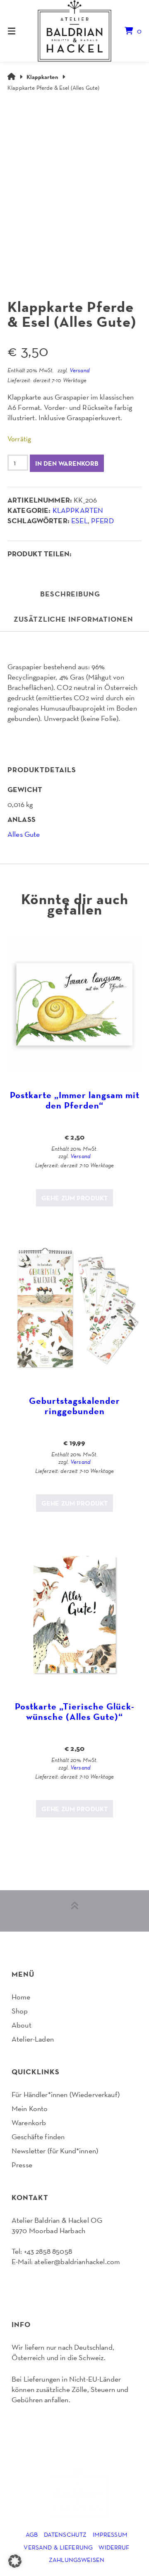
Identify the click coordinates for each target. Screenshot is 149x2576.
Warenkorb (29, 2122)
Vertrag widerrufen (43, 2283)
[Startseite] (74, 31)
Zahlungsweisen (77, 2560)
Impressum (110, 2534)
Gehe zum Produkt (74, 1198)
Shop (20, 2011)
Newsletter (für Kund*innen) (55, 2151)
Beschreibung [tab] (70, 594)
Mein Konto (30, 2108)
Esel (79, 521)
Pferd (102, 521)
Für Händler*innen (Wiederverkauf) (66, 2094)
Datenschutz (65, 2534)
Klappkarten (42, 77)
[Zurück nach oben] (74, 1911)
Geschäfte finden (38, 2137)
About (22, 2025)
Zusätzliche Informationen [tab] (73, 619)
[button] (15, 2561)
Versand (80, 370)
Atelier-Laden (33, 2039)
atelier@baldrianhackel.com (77, 2261)
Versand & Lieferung (58, 2547)
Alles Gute (24, 834)
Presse (22, 2165)
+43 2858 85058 (48, 2251)
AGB (32, 2534)
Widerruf (114, 2547)
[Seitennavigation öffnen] (21, 31)
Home (21, 1997)
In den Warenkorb (67, 463)
